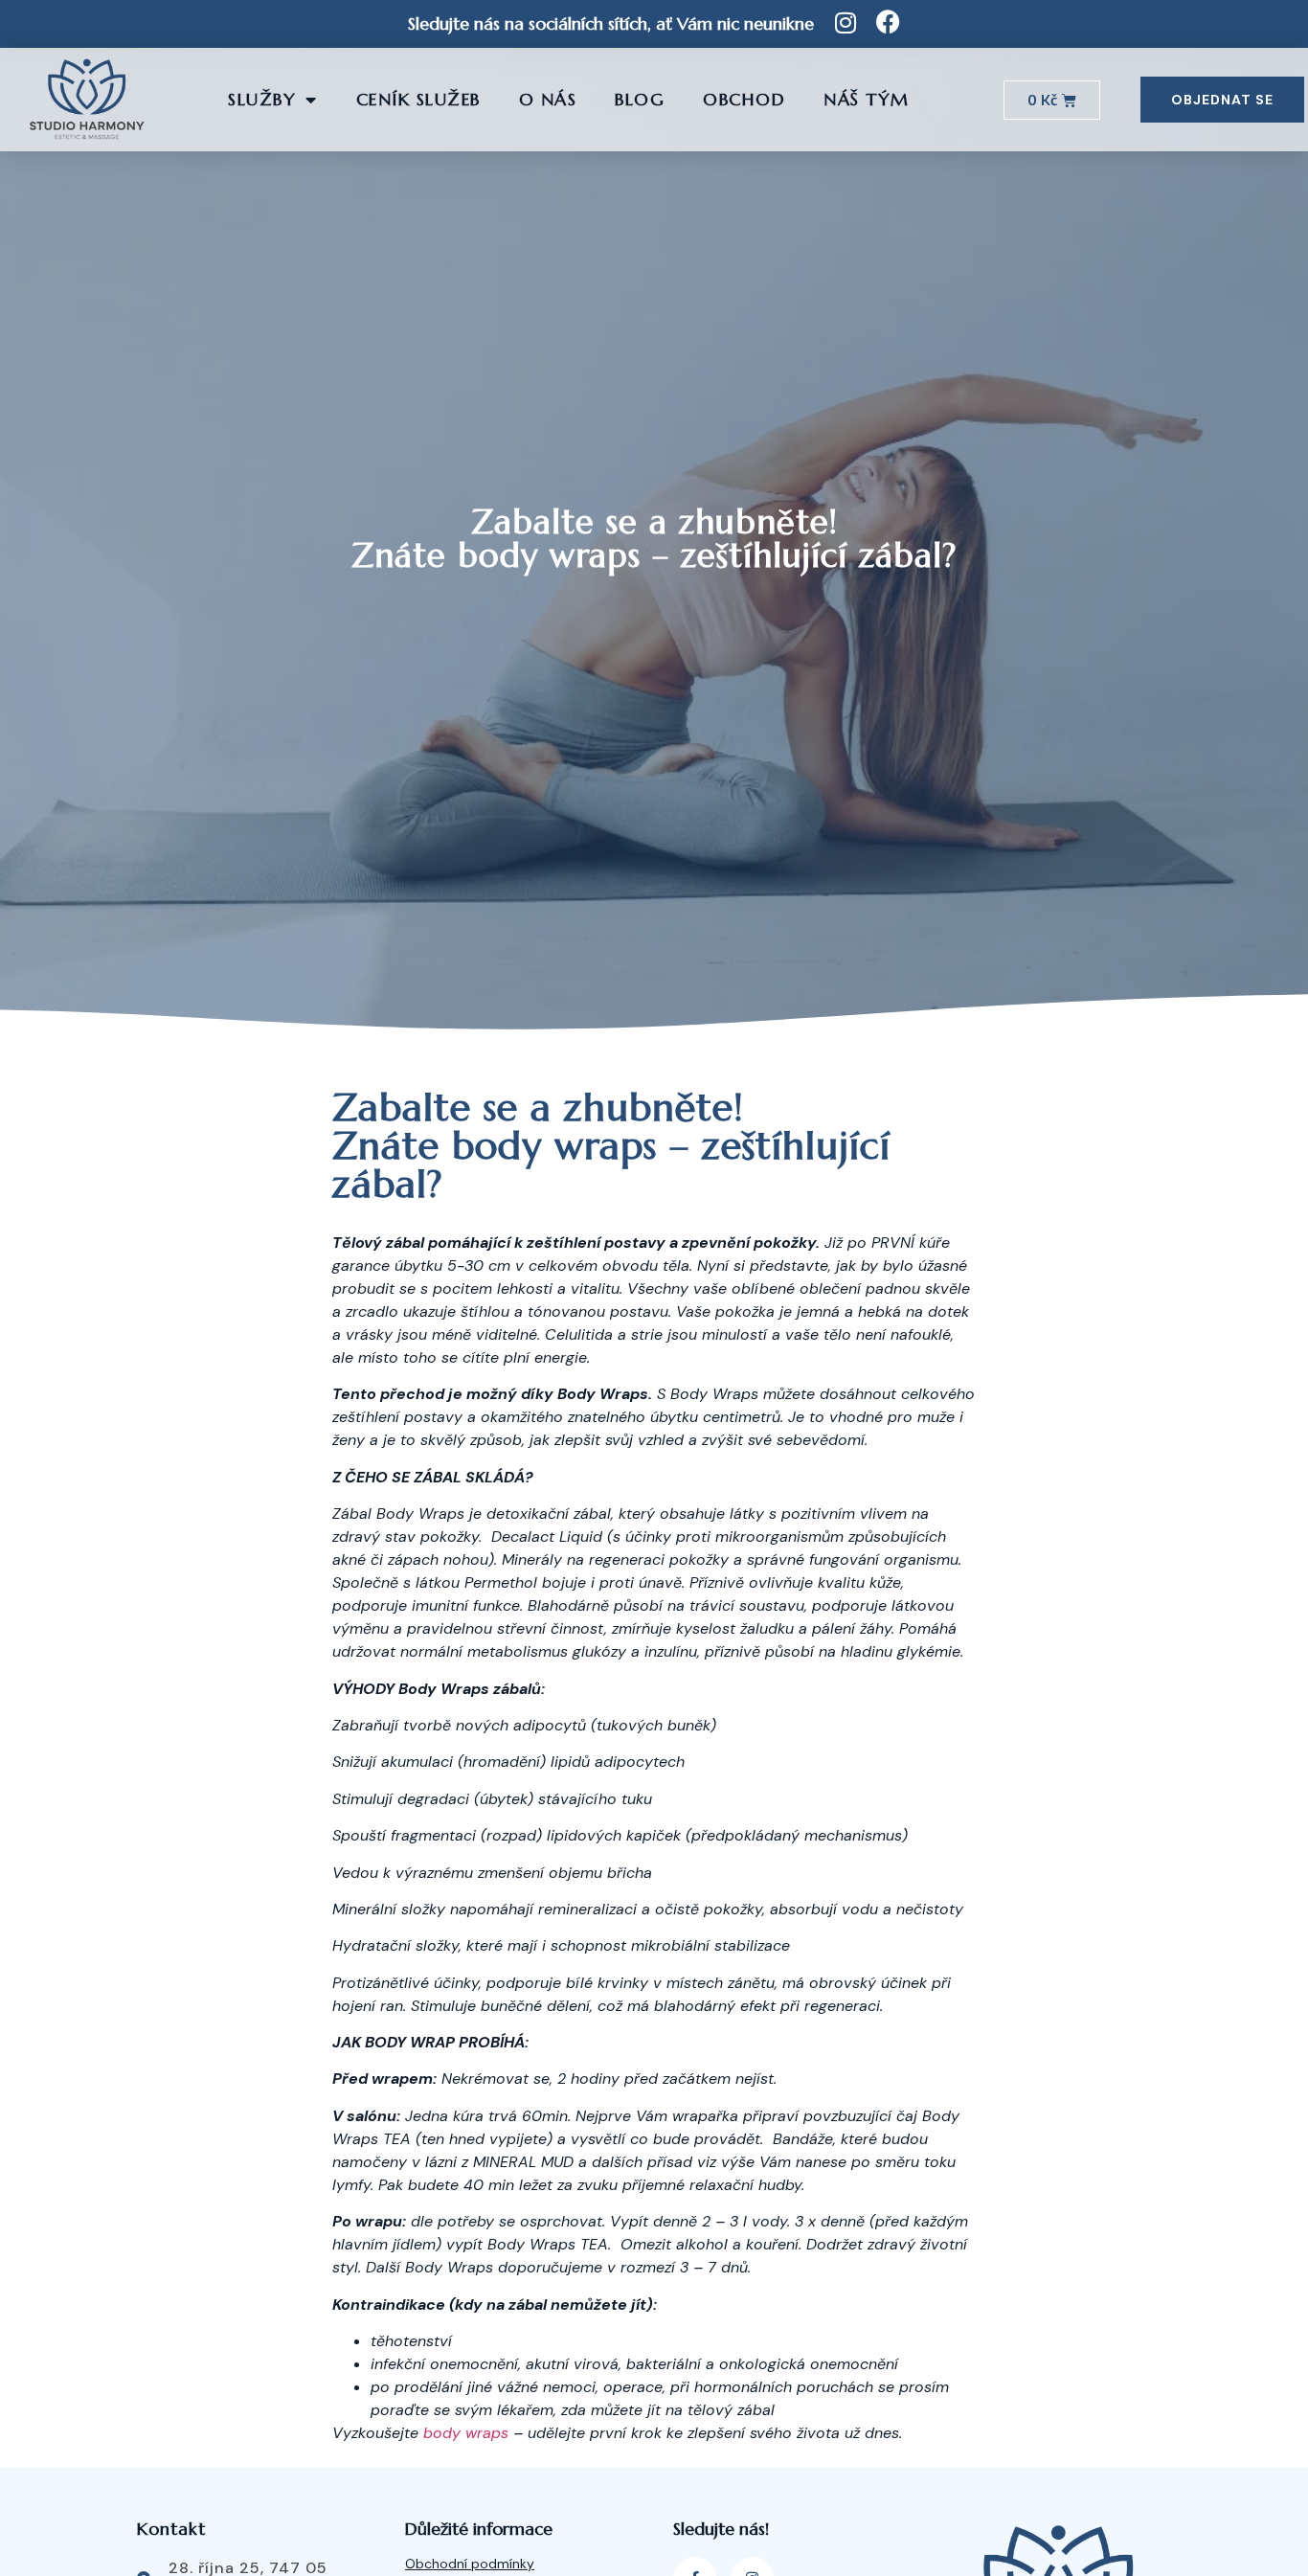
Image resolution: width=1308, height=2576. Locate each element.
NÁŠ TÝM (867, 99)
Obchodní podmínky (470, 2564)
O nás (548, 99)
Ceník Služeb (418, 99)
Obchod (744, 99)
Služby (262, 99)
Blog (640, 99)
